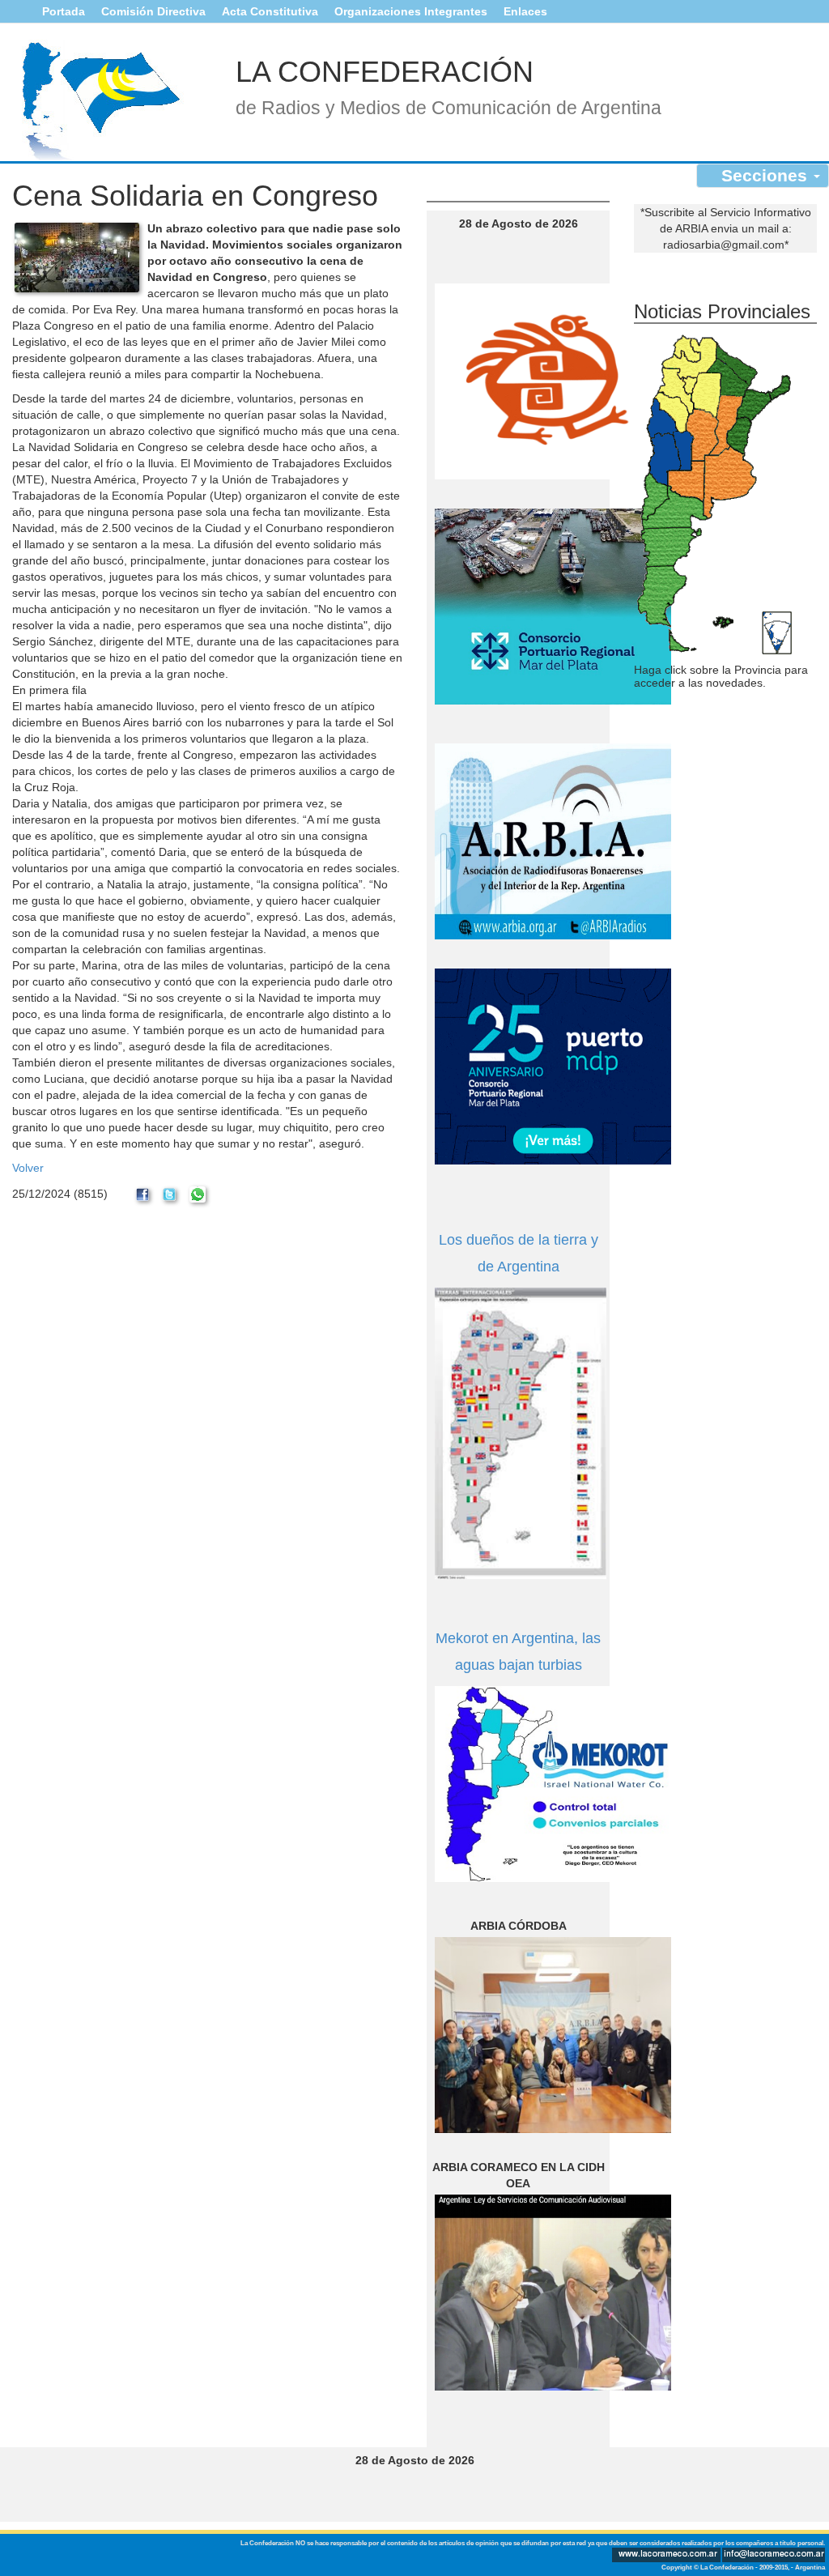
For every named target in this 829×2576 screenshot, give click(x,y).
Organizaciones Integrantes (411, 11)
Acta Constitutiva (270, 11)
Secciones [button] (767, 175)
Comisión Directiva (153, 11)
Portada (64, 11)
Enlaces (525, 11)
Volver (28, 1168)
